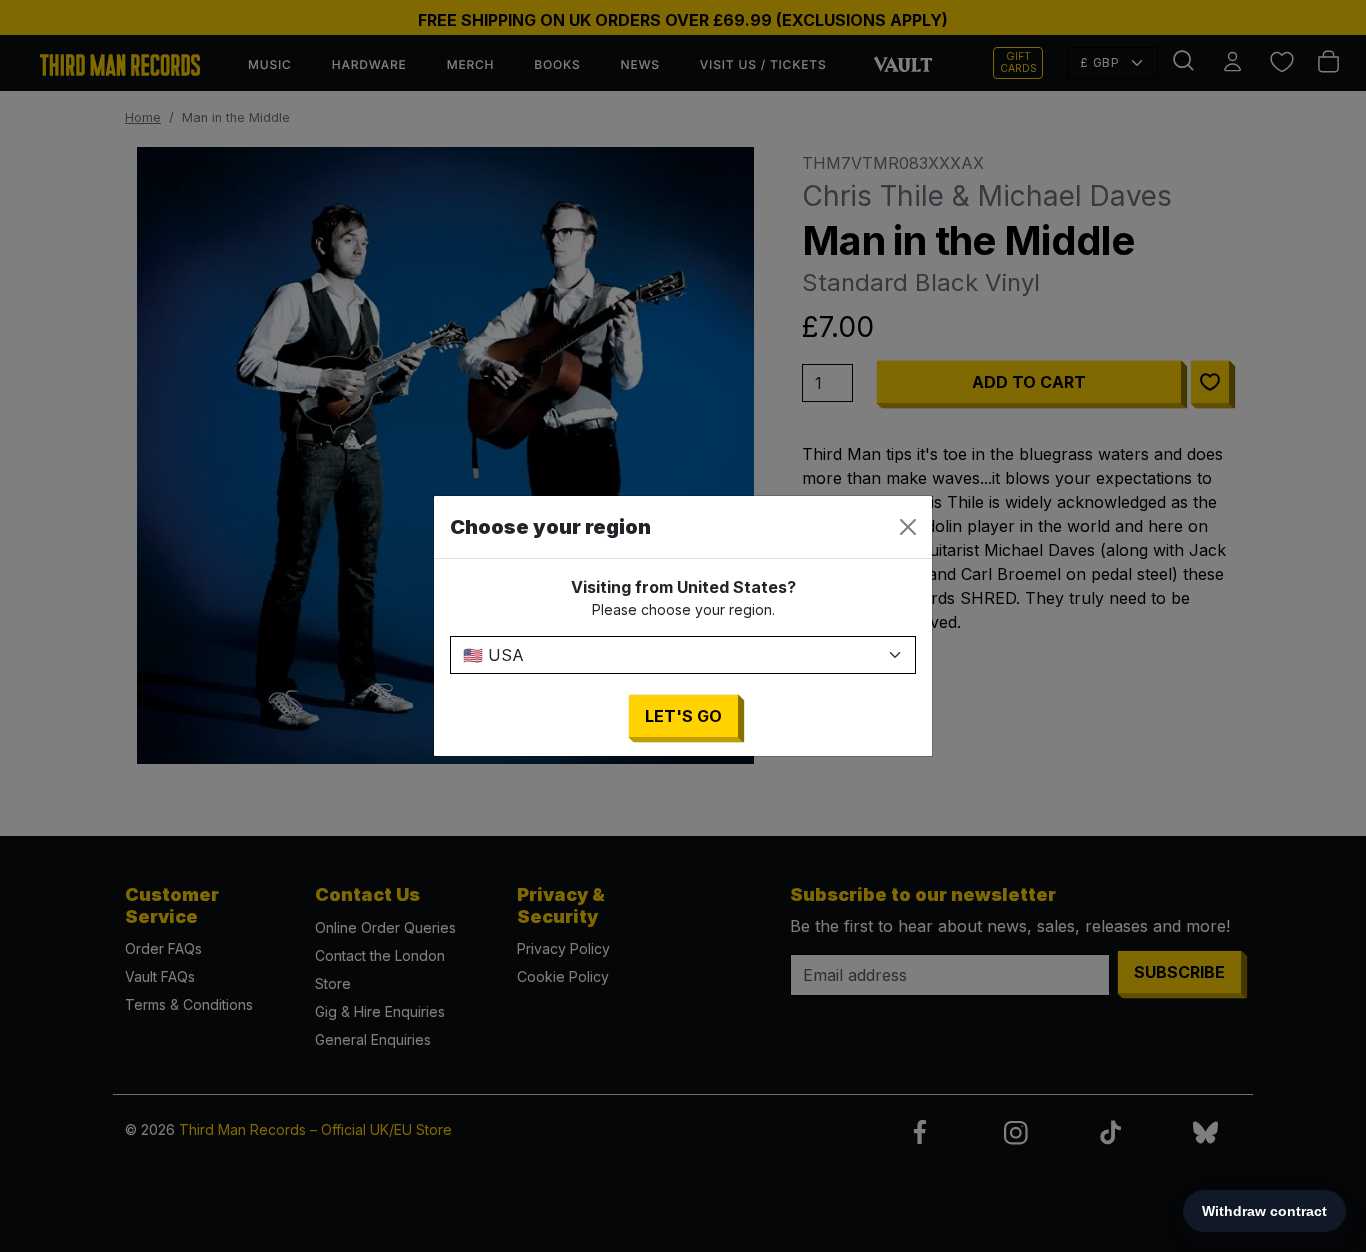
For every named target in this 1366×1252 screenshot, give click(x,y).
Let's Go (683, 716)
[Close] (908, 527)
